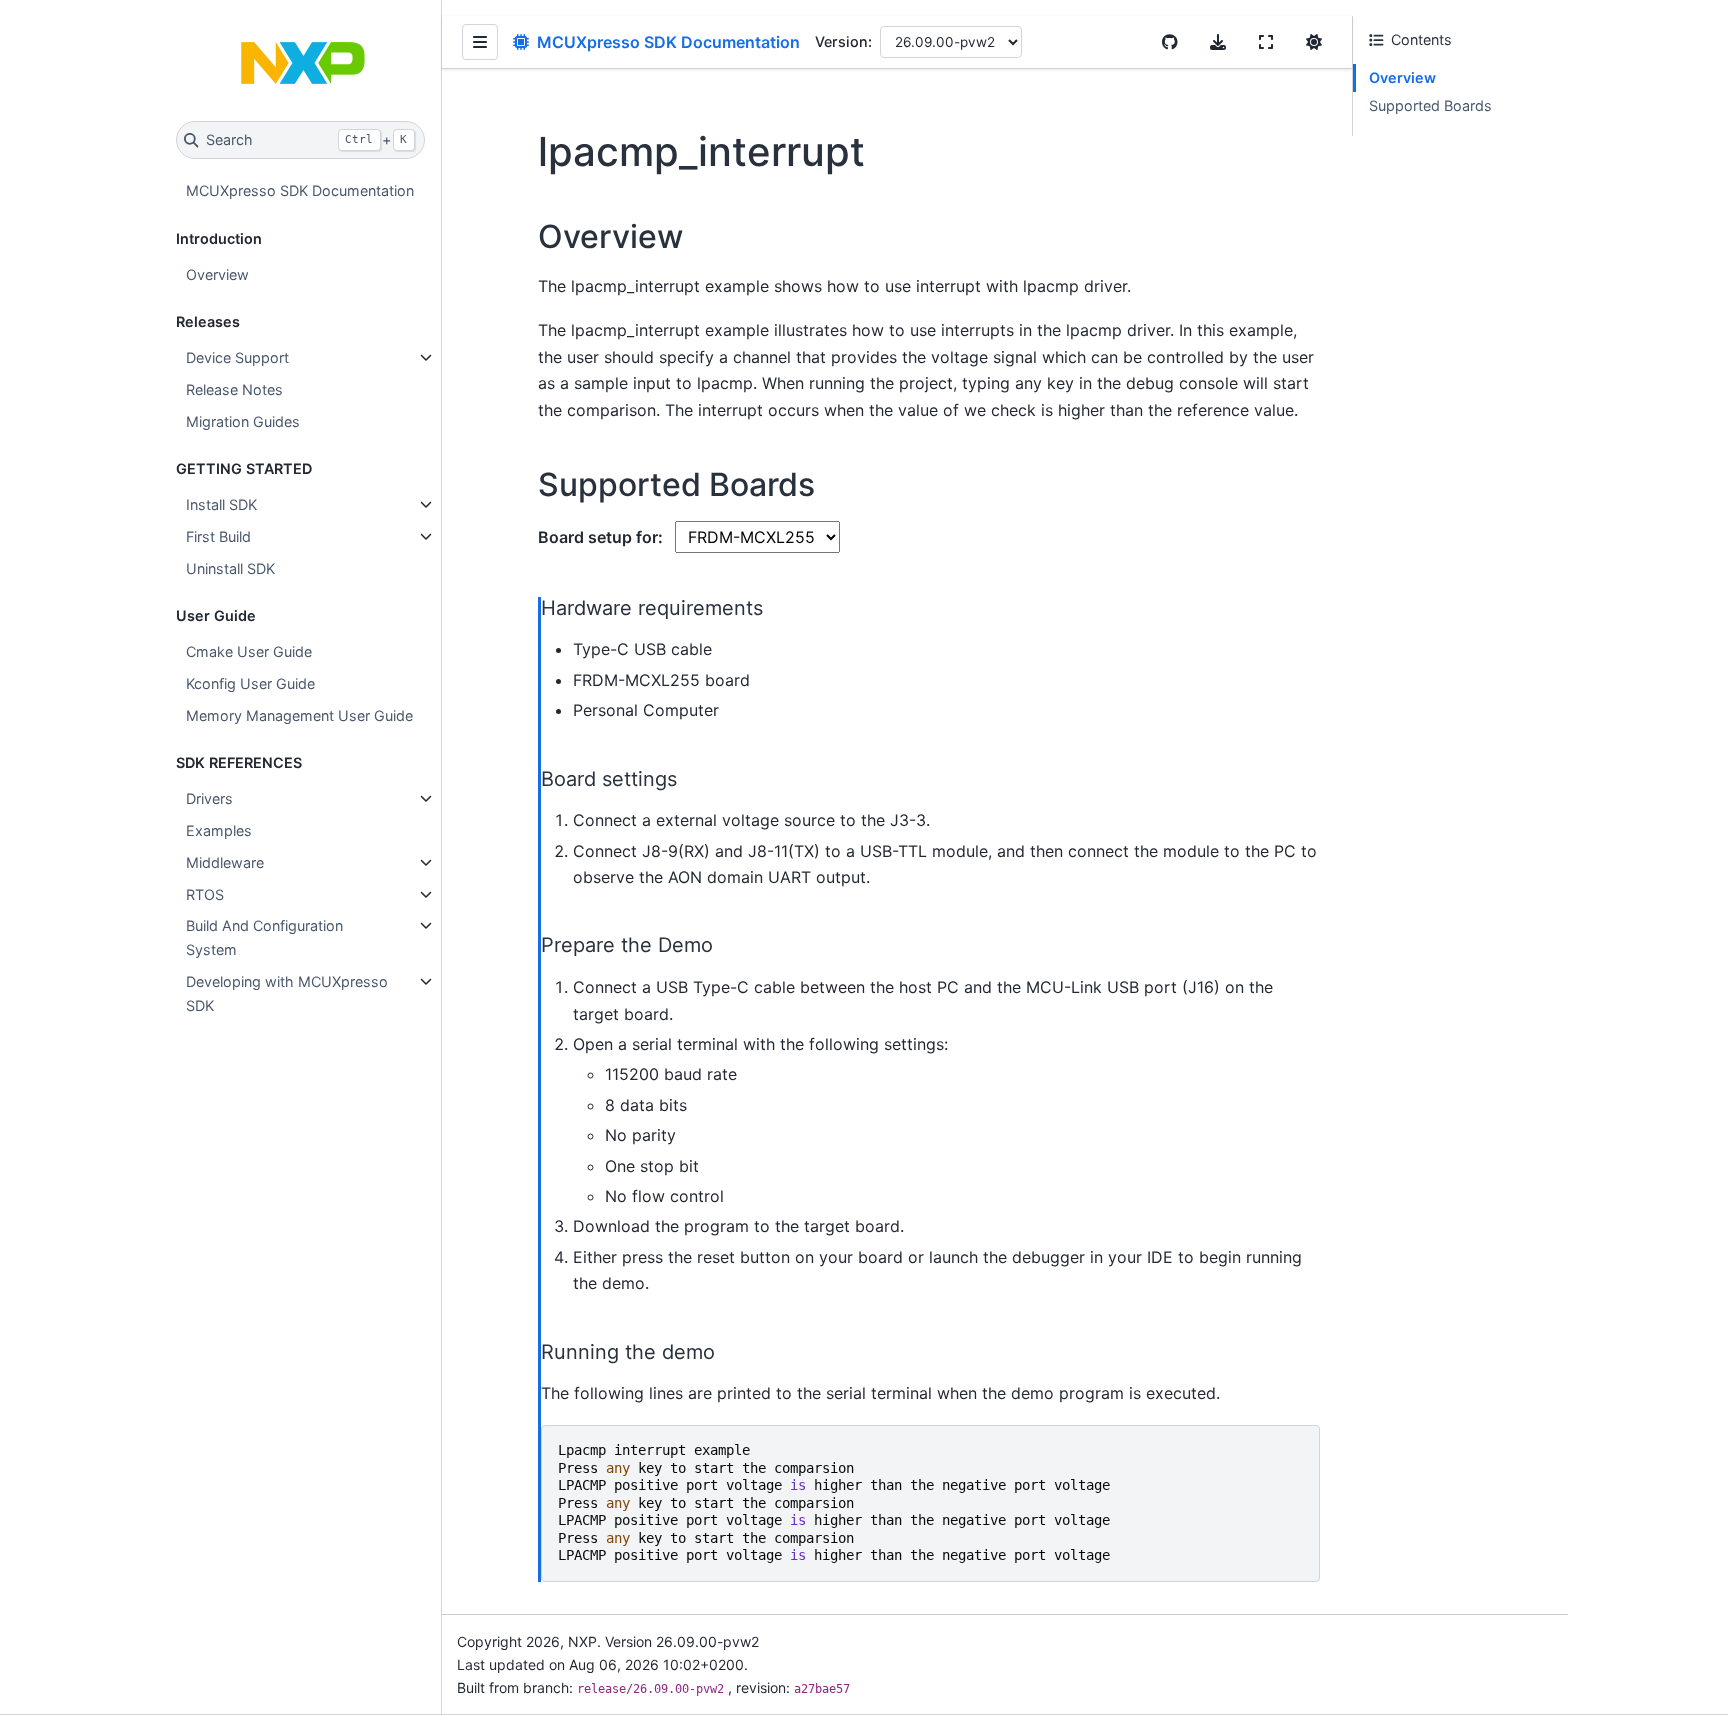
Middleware (225, 862)
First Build (218, 536)
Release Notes (234, 389)
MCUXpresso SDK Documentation (300, 190)
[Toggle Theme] (1314, 42)
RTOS (205, 894)
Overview (217, 274)
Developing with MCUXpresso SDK (287, 993)
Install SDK (221, 504)
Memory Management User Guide (299, 715)
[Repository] (1170, 42)
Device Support (237, 357)
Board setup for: (602, 537)
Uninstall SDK (230, 568)
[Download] (1218, 42)
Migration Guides (243, 421)
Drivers (209, 798)
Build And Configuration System (264, 937)
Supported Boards (1430, 105)
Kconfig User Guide (250, 683)
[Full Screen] (1266, 42)
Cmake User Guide (249, 651)
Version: (843, 41)
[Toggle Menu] (480, 42)
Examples (219, 830)
